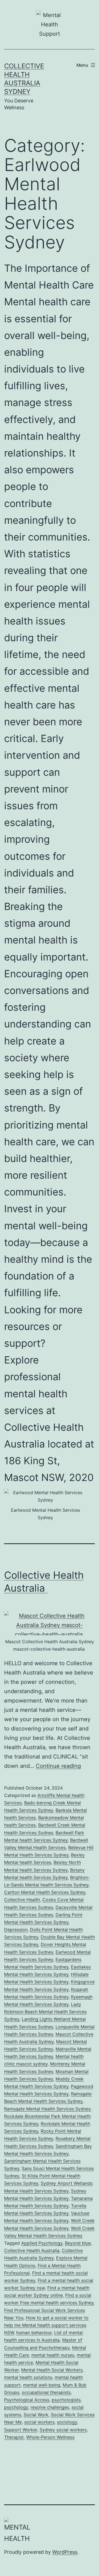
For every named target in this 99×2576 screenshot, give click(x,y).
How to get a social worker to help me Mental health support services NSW (46, 2325)
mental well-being (42, 2385)
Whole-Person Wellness (50, 2437)
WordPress (65, 2552)
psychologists (66, 2400)
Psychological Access (27, 2400)
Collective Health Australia (32, 2250)
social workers (39, 2422)
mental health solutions (28, 2377)
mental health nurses (53, 2355)
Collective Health (22, 1900)
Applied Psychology (42, 2243)
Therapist (14, 2437)
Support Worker (21, 2430)
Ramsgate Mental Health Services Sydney (47, 2109)
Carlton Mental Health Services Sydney (45, 1892)
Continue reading (58, 1766)
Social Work (36, 2415)
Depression (16, 1930)
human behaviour (34, 2333)
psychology (16, 2407)
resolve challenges (50, 2407)
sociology (67, 2422)
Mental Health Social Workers (52, 2370)
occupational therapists (46, 2392)
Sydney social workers (63, 2430)
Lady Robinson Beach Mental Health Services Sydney (45, 2012)
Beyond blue (78, 2243)
